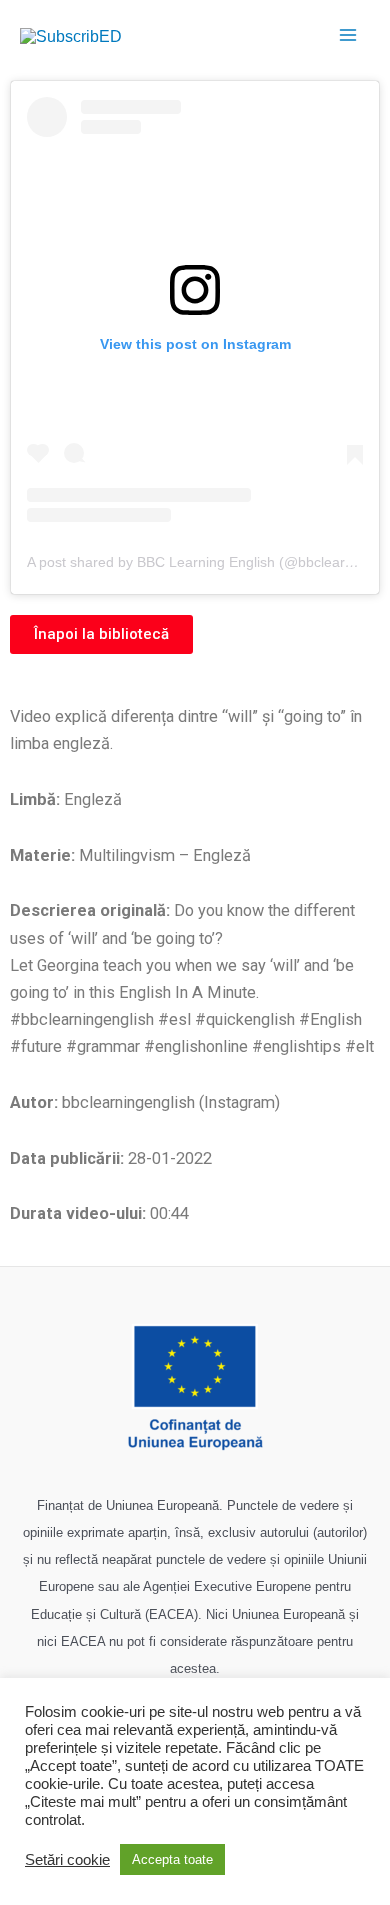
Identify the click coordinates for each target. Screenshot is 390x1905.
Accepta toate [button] (172, 1859)
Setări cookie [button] (67, 1860)
